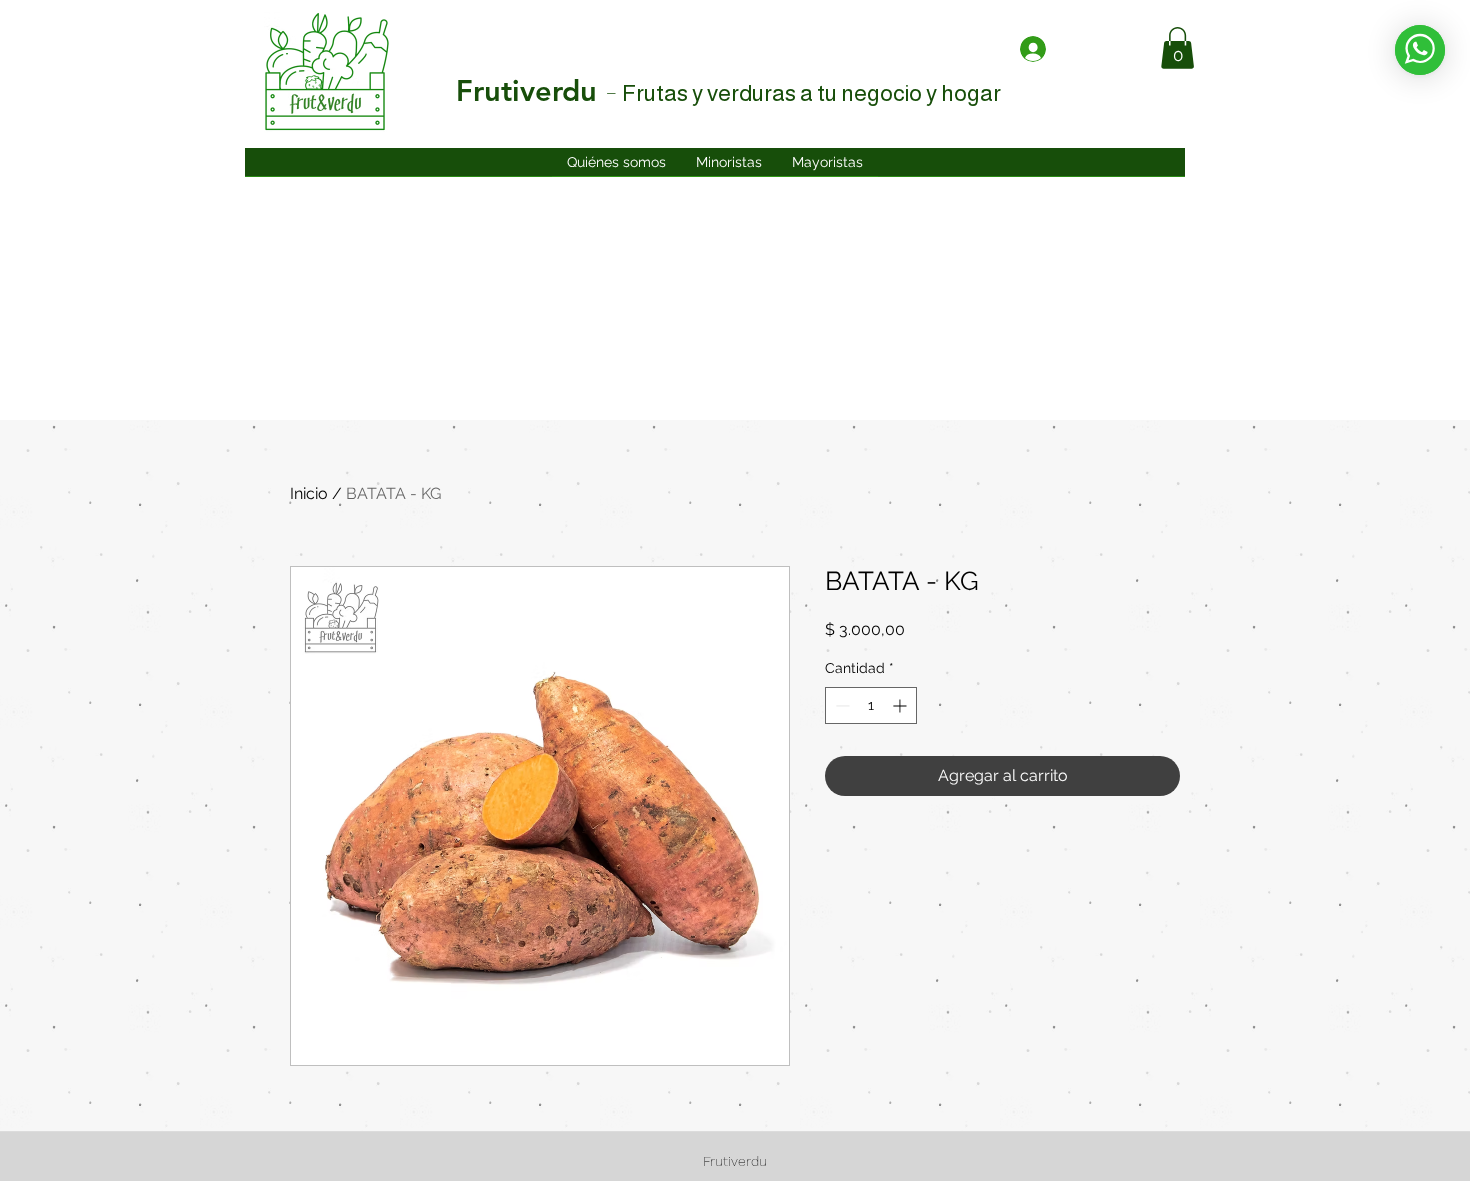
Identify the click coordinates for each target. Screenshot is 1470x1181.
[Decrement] (840, 705)
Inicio (309, 493)
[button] (1177, 48)
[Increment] (901, 705)
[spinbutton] (871, 705)
